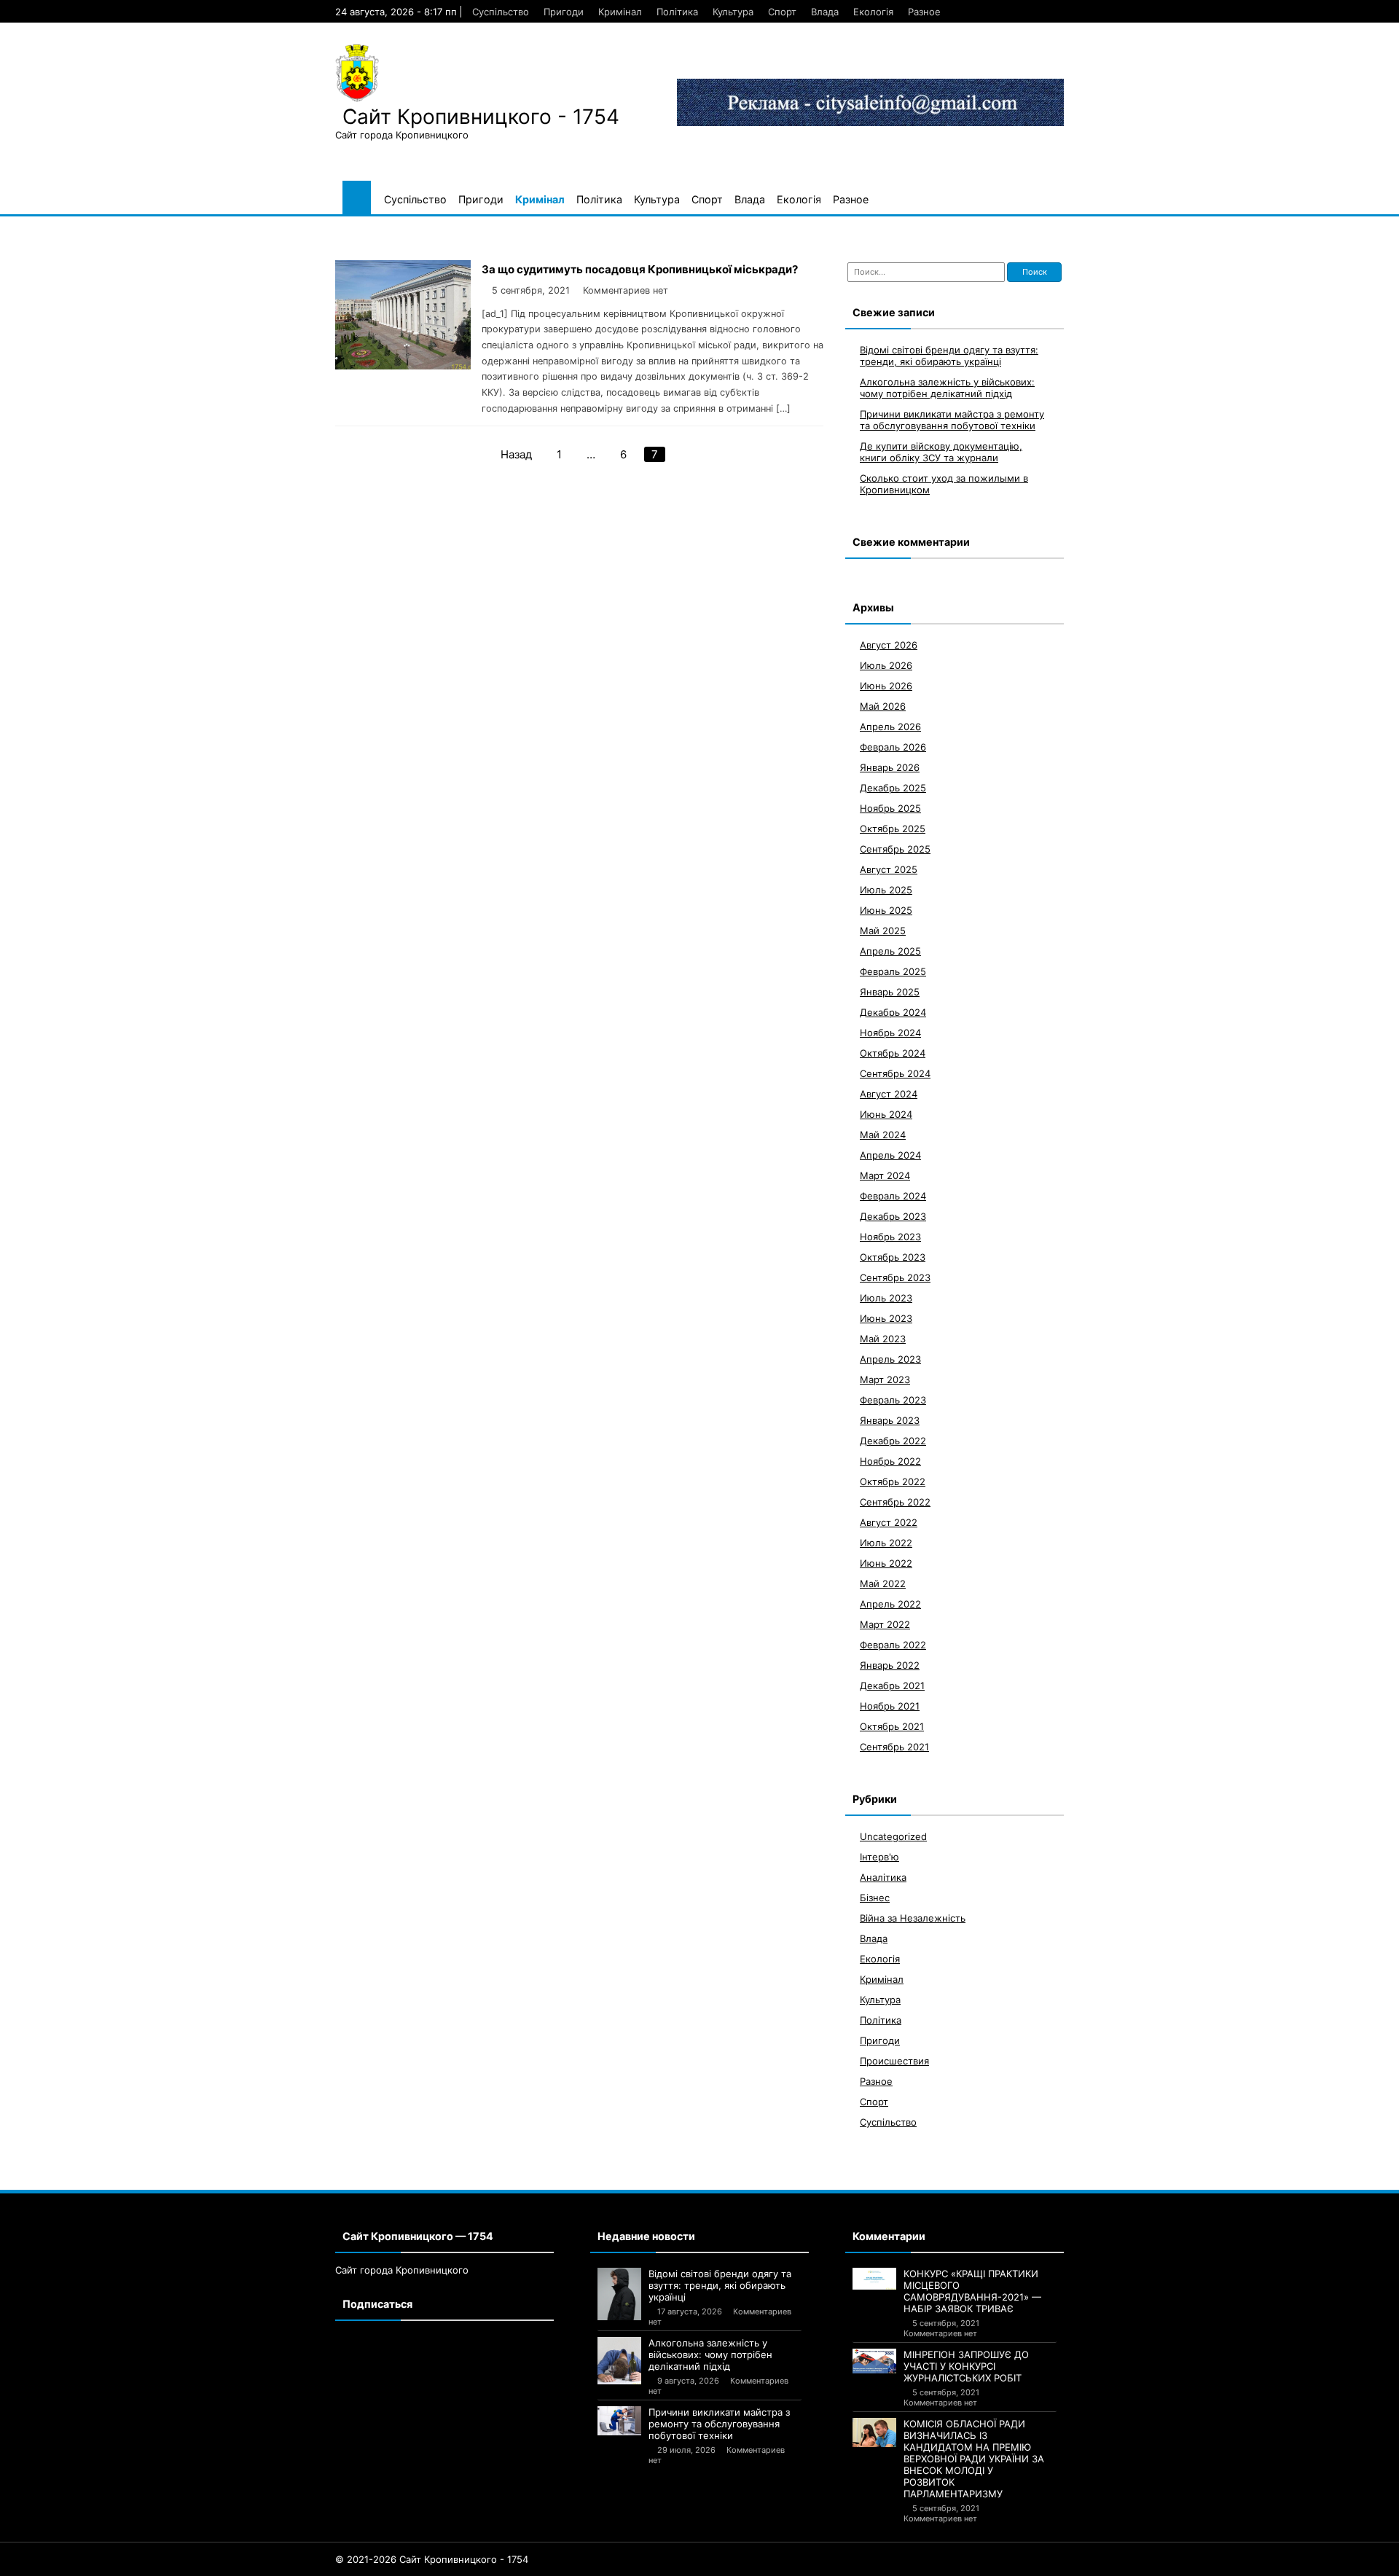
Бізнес (875, 1898)
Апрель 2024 (890, 1155)
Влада (825, 12)
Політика (677, 12)
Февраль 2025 (893, 971)
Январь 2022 (890, 1665)
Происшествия (894, 2061)
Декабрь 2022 (893, 1441)
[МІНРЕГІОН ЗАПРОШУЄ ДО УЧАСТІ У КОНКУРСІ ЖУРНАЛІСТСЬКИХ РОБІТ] (874, 2361)
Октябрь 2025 (893, 829)
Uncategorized (893, 1836)
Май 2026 (883, 706)
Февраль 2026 (893, 747)
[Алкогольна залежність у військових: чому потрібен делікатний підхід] (619, 2361)
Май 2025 (883, 931)
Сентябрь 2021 (894, 1747)
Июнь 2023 (886, 1318)
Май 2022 (883, 1583)
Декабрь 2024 (893, 1012)
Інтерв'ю (879, 1857)
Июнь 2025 (886, 910)
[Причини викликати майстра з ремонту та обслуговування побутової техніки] (619, 2421)
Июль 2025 (886, 890)
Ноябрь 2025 (890, 808)
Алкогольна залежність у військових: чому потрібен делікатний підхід (947, 388)
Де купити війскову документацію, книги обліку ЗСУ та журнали (941, 452)
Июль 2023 (886, 1298)
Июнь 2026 (886, 686)
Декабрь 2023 (893, 1216)
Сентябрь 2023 (895, 1277)
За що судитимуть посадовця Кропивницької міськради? (640, 269)
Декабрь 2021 (892, 1686)
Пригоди (564, 12)
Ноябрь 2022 (890, 1461)
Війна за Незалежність (913, 1918)
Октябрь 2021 (892, 1726)
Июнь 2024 (886, 1114)
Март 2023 (885, 1379)
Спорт (782, 12)
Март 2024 (885, 1175)
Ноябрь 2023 (890, 1237)
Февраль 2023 (893, 1400)
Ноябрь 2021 (890, 1706)
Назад (516, 454)
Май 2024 (883, 1135)
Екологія (873, 12)
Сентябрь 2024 (895, 1073)
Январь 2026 (890, 767)
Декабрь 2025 (893, 788)
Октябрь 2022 (893, 1481)
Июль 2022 (886, 1543)
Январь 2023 (890, 1420)
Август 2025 (889, 869)
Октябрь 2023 (893, 1257)
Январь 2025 (890, 992)
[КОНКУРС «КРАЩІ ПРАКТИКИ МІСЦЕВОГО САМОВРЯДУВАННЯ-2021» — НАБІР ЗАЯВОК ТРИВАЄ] (874, 2279)
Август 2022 (889, 1522)
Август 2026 (889, 645)
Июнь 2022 (886, 1563)
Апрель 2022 (890, 1604)
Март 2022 (885, 1624)
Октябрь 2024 (893, 1053)
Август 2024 (889, 1094)
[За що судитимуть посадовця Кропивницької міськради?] (403, 365)
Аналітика (883, 1877)
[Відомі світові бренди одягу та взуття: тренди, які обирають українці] (619, 2294)
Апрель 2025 (890, 951)
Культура (733, 12)
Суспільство (501, 12)
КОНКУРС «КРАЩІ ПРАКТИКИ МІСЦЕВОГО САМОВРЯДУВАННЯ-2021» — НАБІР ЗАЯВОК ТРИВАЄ (972, 2291)
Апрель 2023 (890, 1359)
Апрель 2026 (890, 727)
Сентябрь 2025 (895, 849)
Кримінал (620, 12)
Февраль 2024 (893, 1196)
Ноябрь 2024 (890, 1033)
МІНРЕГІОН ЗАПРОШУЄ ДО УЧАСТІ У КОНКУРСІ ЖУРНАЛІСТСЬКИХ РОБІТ (966, 2366)
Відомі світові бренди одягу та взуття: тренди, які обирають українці (949, 356)
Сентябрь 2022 (895, 1502)
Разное (924, 12)
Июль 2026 (886, 665)
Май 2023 (883, 1339)
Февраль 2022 (893, 1645)
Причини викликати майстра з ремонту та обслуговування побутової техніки (952, 420)
